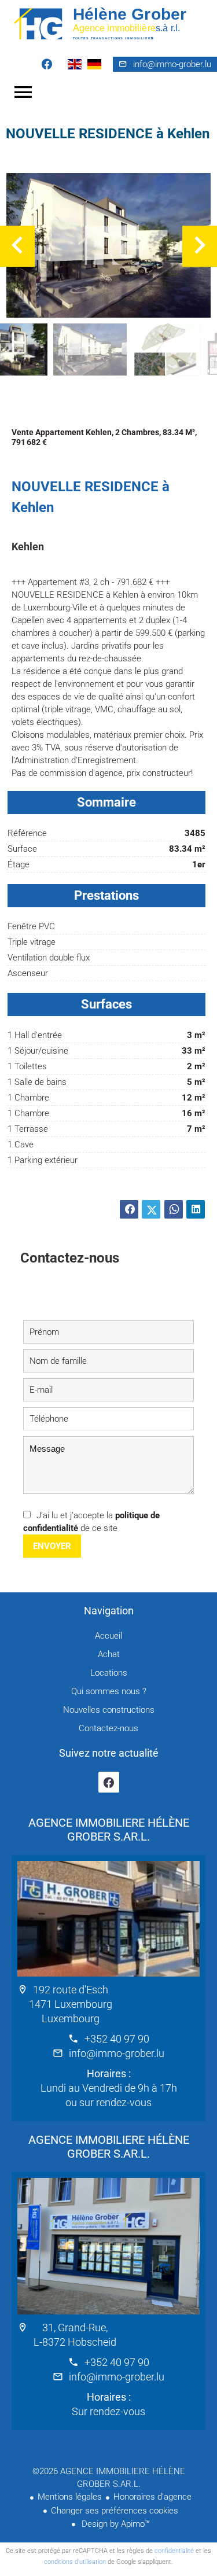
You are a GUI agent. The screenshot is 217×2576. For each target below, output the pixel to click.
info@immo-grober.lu (172, 64)
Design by (115, 2524)
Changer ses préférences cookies (115, 2511)
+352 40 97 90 (117, 2039)
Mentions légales (70, 2497)
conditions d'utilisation (75, 2562)
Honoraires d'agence (152, 2497)
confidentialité (174, 2551)
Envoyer (52, 1546)
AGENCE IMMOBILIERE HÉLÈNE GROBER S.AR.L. (109, 1830)
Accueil (108, 23)
